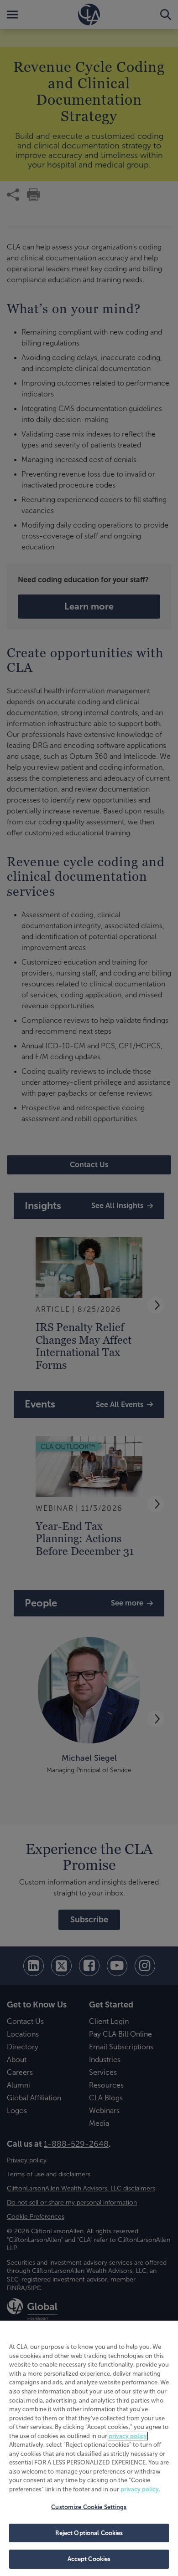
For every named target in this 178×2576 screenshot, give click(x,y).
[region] (89, 2448)
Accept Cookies (89, 2559)
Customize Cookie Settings (89, 2507)
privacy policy (128, 2436)
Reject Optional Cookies (89, 2533)
